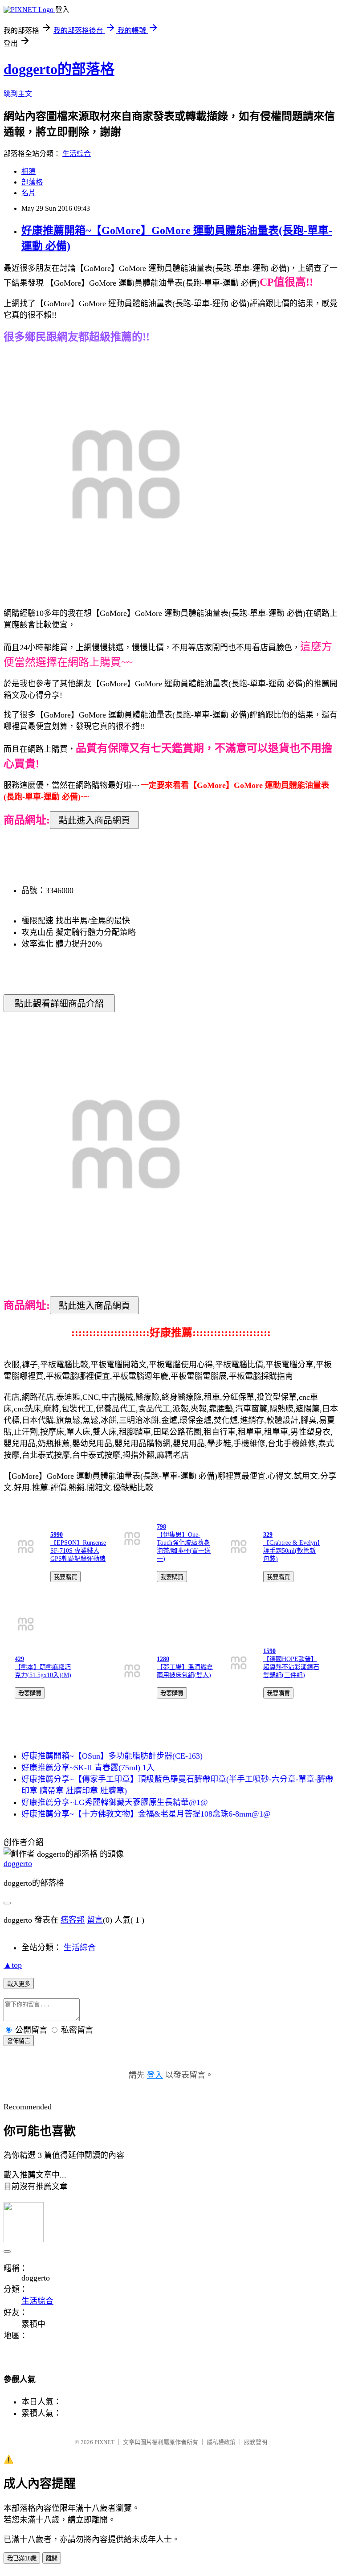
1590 (269, 1651)
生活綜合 (77, 154)
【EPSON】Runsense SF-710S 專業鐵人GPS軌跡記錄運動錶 (78, 1551)
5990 (57, 1535)
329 (268, 1535)
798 (161, 1527)
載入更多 (19, 1984)
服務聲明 (256, 2442)
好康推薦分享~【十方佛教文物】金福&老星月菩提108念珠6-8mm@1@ (146, 1814)
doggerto (18, 1863)
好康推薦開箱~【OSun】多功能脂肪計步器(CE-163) (112, 1756)
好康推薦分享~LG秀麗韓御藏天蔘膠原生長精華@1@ (115, 1802)
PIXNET (104, 2442)
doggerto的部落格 (59, 69)
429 (19, 1659)
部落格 (32, 182)
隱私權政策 (221, 2442)
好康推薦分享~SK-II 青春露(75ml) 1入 (88, 1768)
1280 (163, 1659)
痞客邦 (73, 1920)
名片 (28, 193)
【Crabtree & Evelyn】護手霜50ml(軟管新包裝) (292, 1551)
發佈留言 (19, 2041)
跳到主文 (18, 94)
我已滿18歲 (22, 2558)
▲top (13, 1965)
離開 (52, 2558)
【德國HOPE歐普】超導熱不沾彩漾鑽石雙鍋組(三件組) (291, 1667)
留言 (95, 1920)
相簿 (28, 171)
